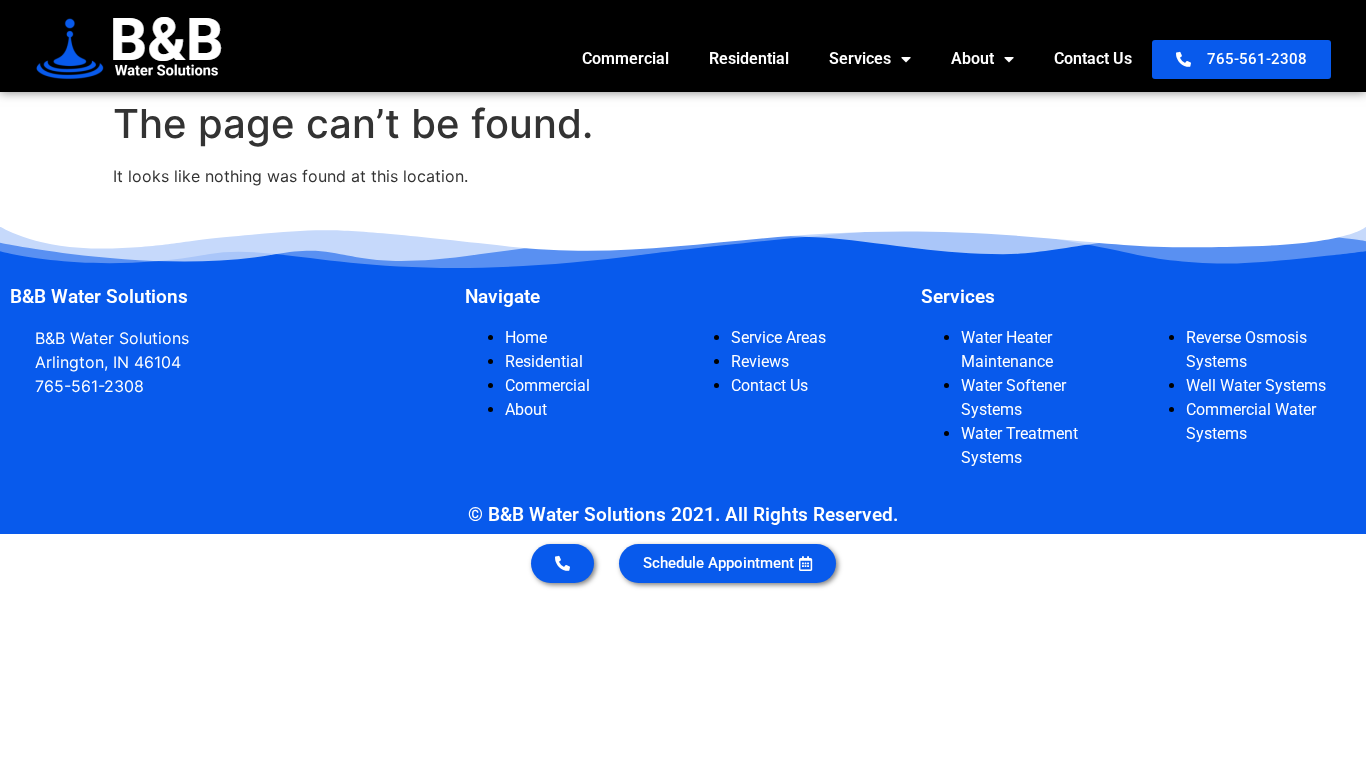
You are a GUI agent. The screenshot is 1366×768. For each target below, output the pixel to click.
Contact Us (1093, 58)
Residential (749, 58)
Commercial (625, 58)
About (972, 58)
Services (860, 58)
